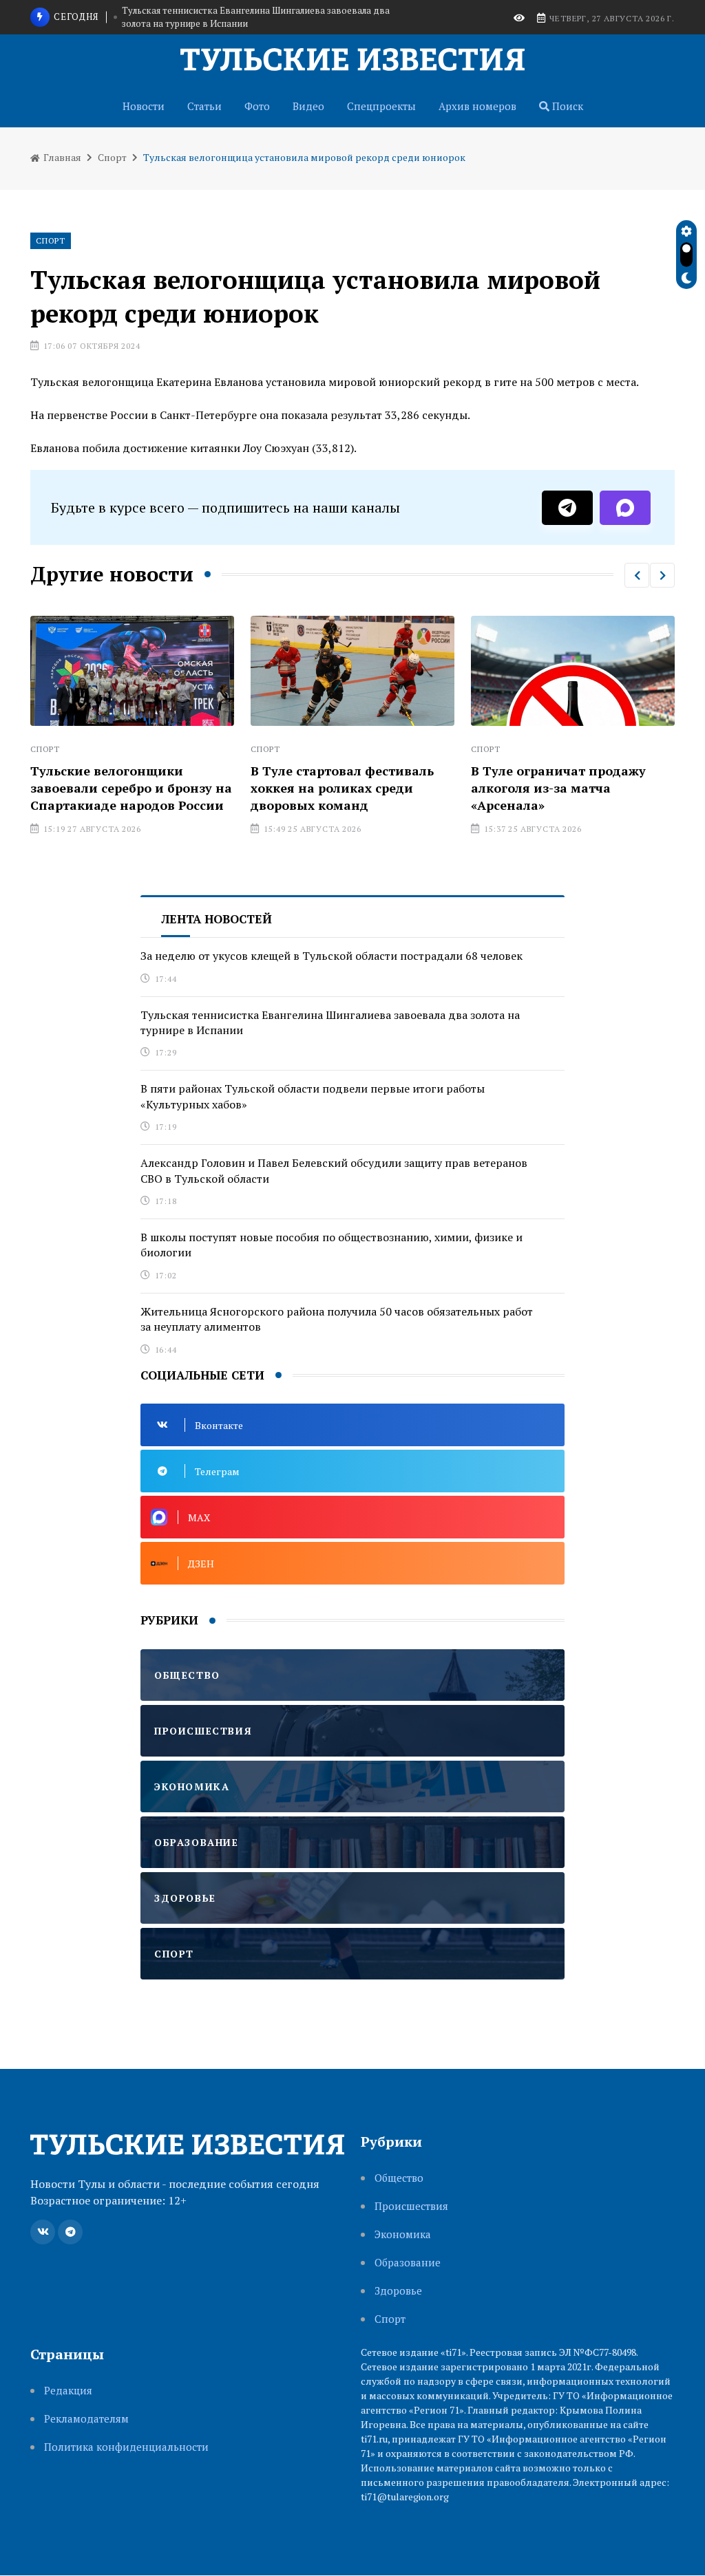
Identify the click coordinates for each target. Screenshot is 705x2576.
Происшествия (411, 2206)
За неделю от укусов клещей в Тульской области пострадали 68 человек (332, 956)
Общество (399, 2178)
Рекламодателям (86, 2419)
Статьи (204, 106)
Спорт (112, 157)
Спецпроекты (381, 106)
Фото (257, 106)
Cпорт (390, 2319)
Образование (408, 2263)
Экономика (403, 2234)
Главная (61, 157)
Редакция (68, 2391)
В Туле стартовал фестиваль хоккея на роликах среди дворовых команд (200, 788)
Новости (144, 106)
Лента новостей (217, 919)
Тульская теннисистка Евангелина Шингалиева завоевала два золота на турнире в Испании (330, 1022)
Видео (308, 106)
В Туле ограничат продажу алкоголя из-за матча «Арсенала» (416, 788)
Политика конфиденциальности (126, 2447)
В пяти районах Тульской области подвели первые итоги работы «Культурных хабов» (245, 22)
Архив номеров (477, 106)
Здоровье (398, 2291)
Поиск (566, 106)
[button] (637, 575)
